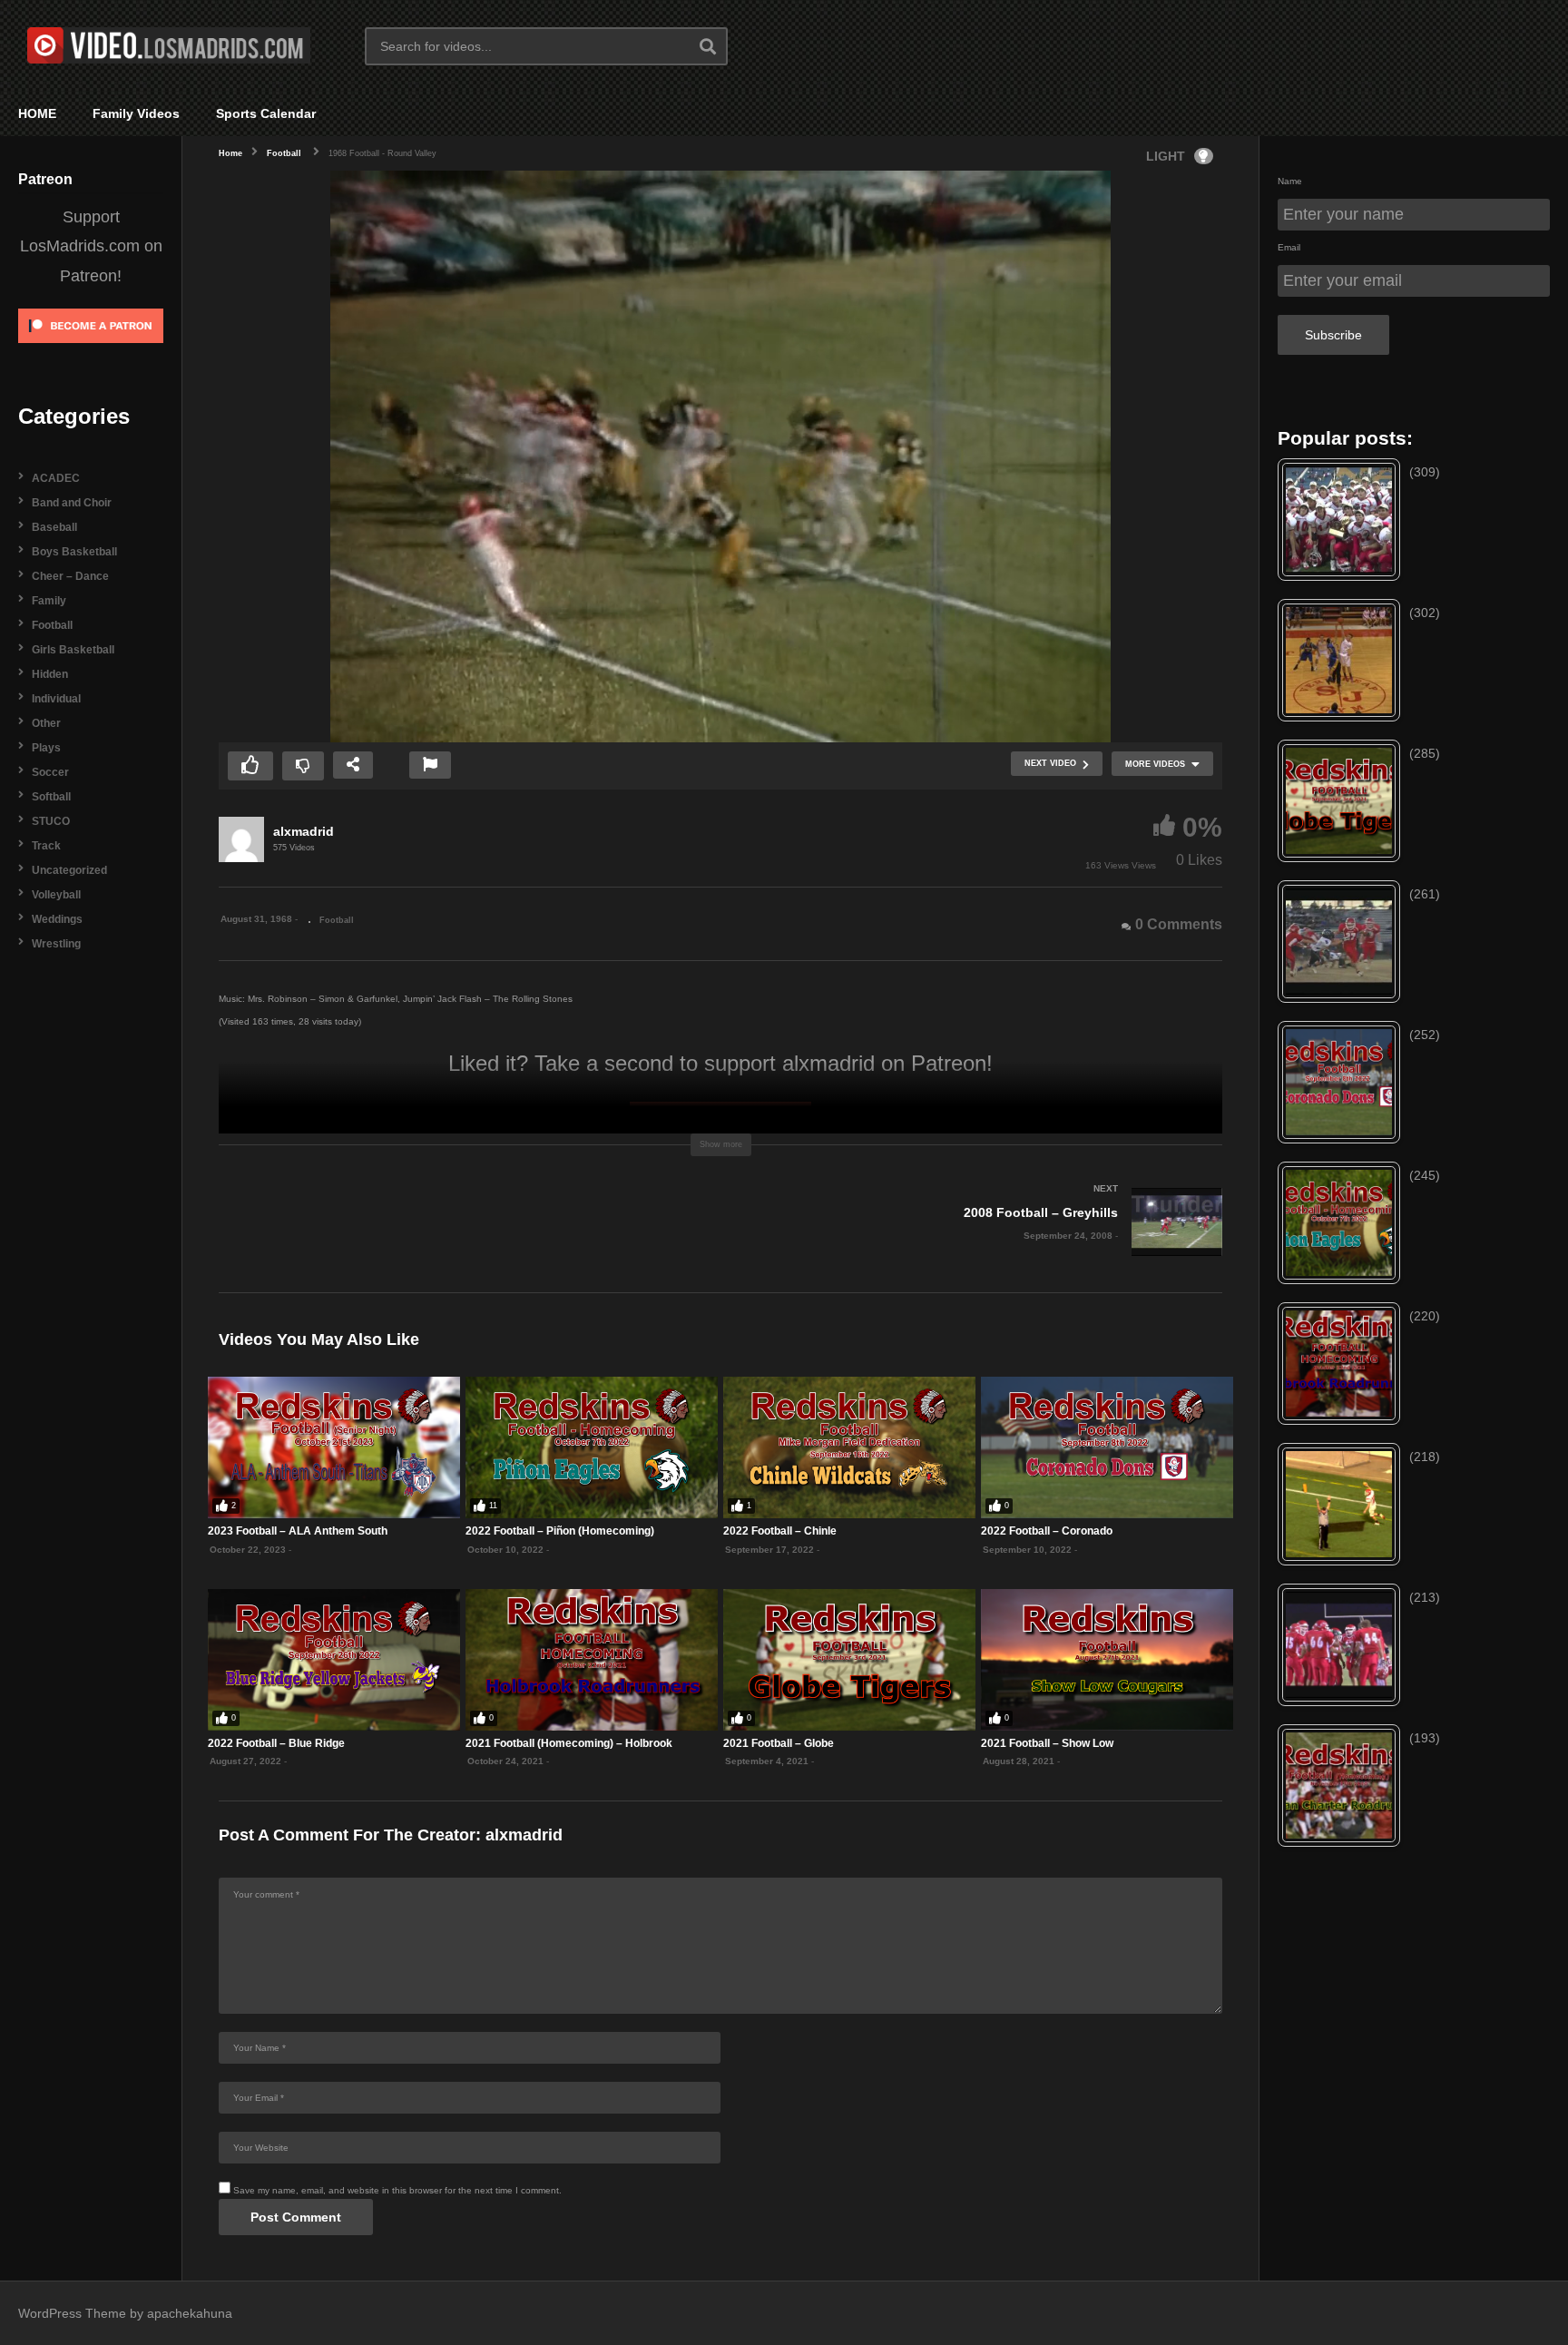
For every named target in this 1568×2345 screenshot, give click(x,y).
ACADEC (56, 478)
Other (46, 723)
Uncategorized (69, 870)
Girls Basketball (73, 650)
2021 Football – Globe (779, 1743)
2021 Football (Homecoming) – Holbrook (569, 1743)
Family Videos (136, 113)
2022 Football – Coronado (1047, 1531)
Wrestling (56, 944)
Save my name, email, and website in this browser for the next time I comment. (397, 2190)
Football (52, 625)
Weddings (57, 919)
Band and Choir (72, 503)
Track (46, 846)
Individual (56, 699)
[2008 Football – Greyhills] (980, 1240)
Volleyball (56, 895)
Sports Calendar (266, 113)
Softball (51, 797)
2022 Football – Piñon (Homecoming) (560, 1531)
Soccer (50, 772)
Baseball (54, 527)
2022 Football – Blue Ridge (276, 1743)
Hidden (50, 674)
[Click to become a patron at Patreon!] (91, 349)
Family (49, 601)
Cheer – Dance (70, 576)
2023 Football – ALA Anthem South (298, 1531)
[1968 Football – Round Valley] (334, 1447)
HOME (37, 113)
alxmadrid (304, 831)
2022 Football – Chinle (780, 1531)
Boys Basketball (74, 552)
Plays (46, 748)
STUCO (51, 821)
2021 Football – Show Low (1047, 1743)
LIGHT (1166, 156)
